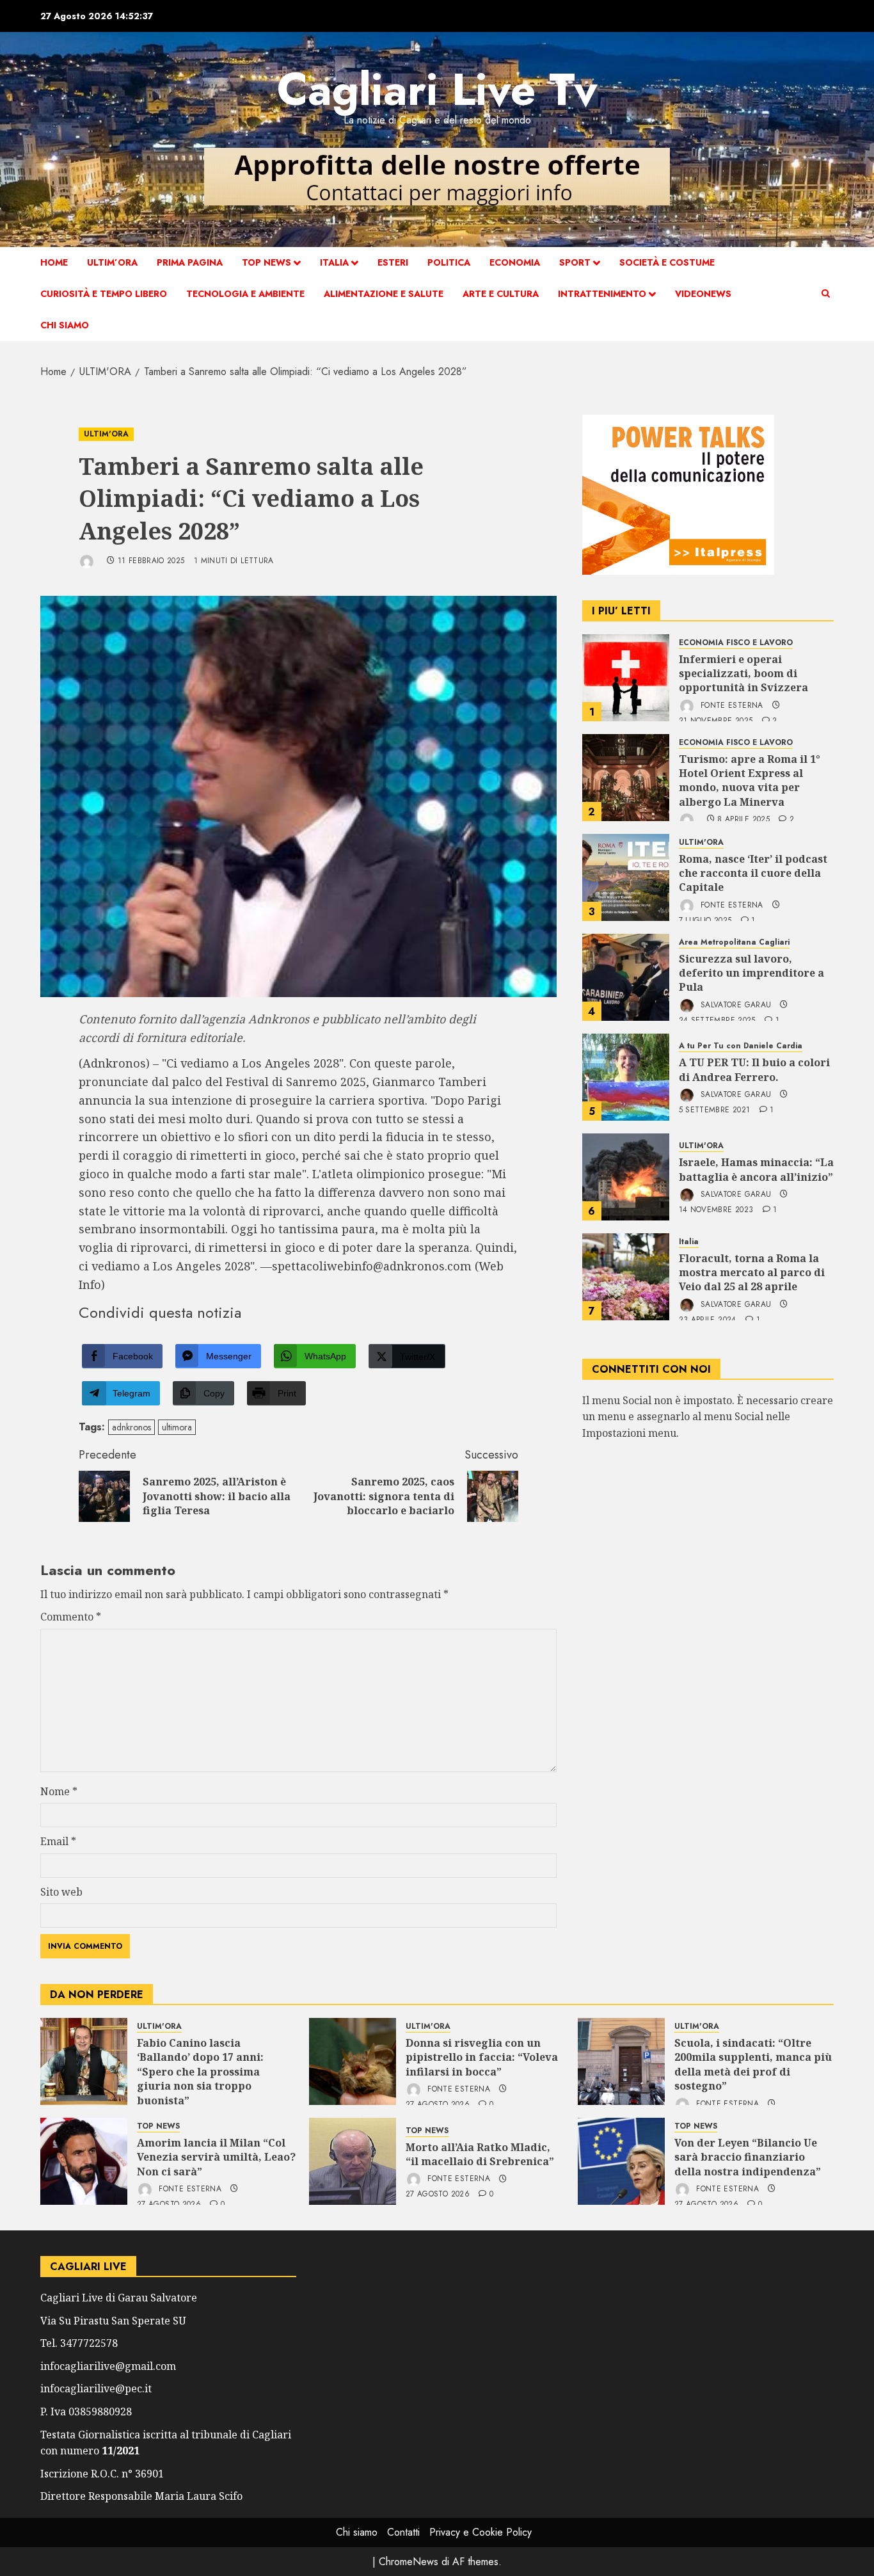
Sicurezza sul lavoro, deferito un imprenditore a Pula (751, 973)
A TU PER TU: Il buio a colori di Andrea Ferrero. (754, 1069)
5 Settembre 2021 (715, 1110)
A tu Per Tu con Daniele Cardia (741, 1047)
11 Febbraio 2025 (151, 561)
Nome (59, 1791)
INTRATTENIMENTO (602, 294)
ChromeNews (409, 2562)
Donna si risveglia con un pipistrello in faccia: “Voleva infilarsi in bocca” (482, 2057)
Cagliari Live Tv (437, 89)
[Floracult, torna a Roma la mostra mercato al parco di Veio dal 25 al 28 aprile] (626, 1277)
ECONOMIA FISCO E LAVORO (736, 643)
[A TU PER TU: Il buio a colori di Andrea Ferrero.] (626, 1077)
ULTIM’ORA (112, 262)
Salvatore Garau (735, 1005)
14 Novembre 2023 (716, 1210)
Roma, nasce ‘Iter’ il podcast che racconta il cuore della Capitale (753, 873)
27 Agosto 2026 (438, 2195)
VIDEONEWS (703, 294)
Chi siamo (65, 325)
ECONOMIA (515, 262)
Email (58, 1841)
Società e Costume (667, 262)
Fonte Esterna (731, 705)
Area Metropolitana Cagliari (734, 942)
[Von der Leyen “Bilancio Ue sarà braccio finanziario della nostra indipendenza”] (621, 2161)
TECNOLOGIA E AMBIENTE (245, 294)
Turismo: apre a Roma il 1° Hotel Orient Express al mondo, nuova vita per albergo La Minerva (750, 780)
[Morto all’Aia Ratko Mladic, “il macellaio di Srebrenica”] (353, 2161)
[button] (826, 294)
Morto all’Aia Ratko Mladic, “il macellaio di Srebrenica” (480, 2154)
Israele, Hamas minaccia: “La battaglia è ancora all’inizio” (756, 1169)
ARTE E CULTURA (501, 294)
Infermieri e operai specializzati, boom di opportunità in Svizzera (743, 674)
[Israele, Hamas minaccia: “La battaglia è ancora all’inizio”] (626, 1177)
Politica (449, 262)
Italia (334, 262)
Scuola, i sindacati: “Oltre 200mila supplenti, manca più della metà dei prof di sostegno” (753, 2064)
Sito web (61, 1892)
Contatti (403, 2532)
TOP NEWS (266, 262)
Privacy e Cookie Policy (481, 2532)
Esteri (393, 262)
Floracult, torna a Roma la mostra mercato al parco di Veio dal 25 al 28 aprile (752, 1273)
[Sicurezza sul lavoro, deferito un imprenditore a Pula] (626, 977)
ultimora (177, 1427)
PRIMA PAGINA (190, 262)
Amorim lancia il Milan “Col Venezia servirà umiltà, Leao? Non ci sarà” (216, 2157)
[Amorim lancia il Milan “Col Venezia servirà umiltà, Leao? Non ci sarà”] (84, 2161)
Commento (71, 1617)
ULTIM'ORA (106, 434)
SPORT (575, 262)
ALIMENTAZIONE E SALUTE (384, 294)
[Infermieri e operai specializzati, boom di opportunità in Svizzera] (626, 678)
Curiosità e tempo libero (104, 294)
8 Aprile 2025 (743, 820)
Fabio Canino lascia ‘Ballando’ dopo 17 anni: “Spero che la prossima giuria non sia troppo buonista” (200, 2072)
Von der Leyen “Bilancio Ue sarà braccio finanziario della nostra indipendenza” (748, 2157)
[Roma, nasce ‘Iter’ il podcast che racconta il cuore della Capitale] (626, 877)
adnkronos (131, 1427)
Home (54, 262)
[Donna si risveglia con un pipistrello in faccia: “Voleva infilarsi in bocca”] (353, 2061)
